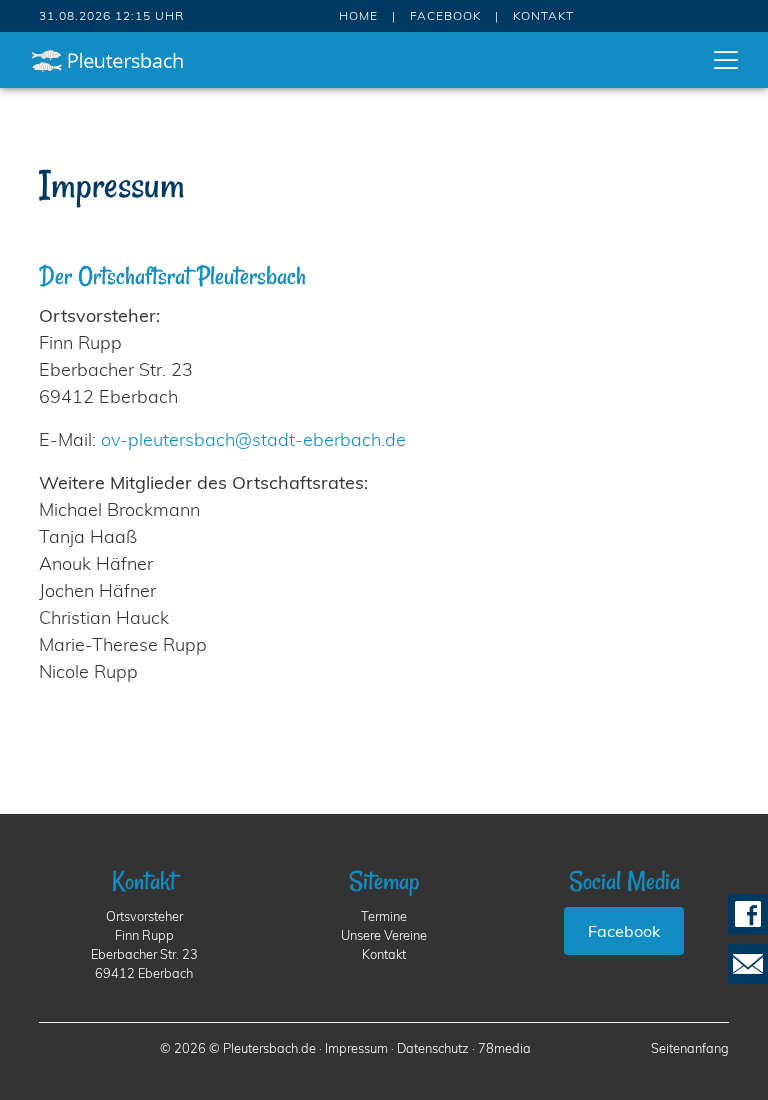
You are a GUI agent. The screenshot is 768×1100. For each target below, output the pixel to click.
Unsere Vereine (384, 935)
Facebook (624, 931)
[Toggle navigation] (726, 60)
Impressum (356, 1048)
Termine (384, 916)
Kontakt (384, 954)
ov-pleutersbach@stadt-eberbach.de (253, 439)
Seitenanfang (690, 1048)
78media (504, 1048)
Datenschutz (433, 1048)
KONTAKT (543, 15)
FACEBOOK (445, 15)
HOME (358, 15)
